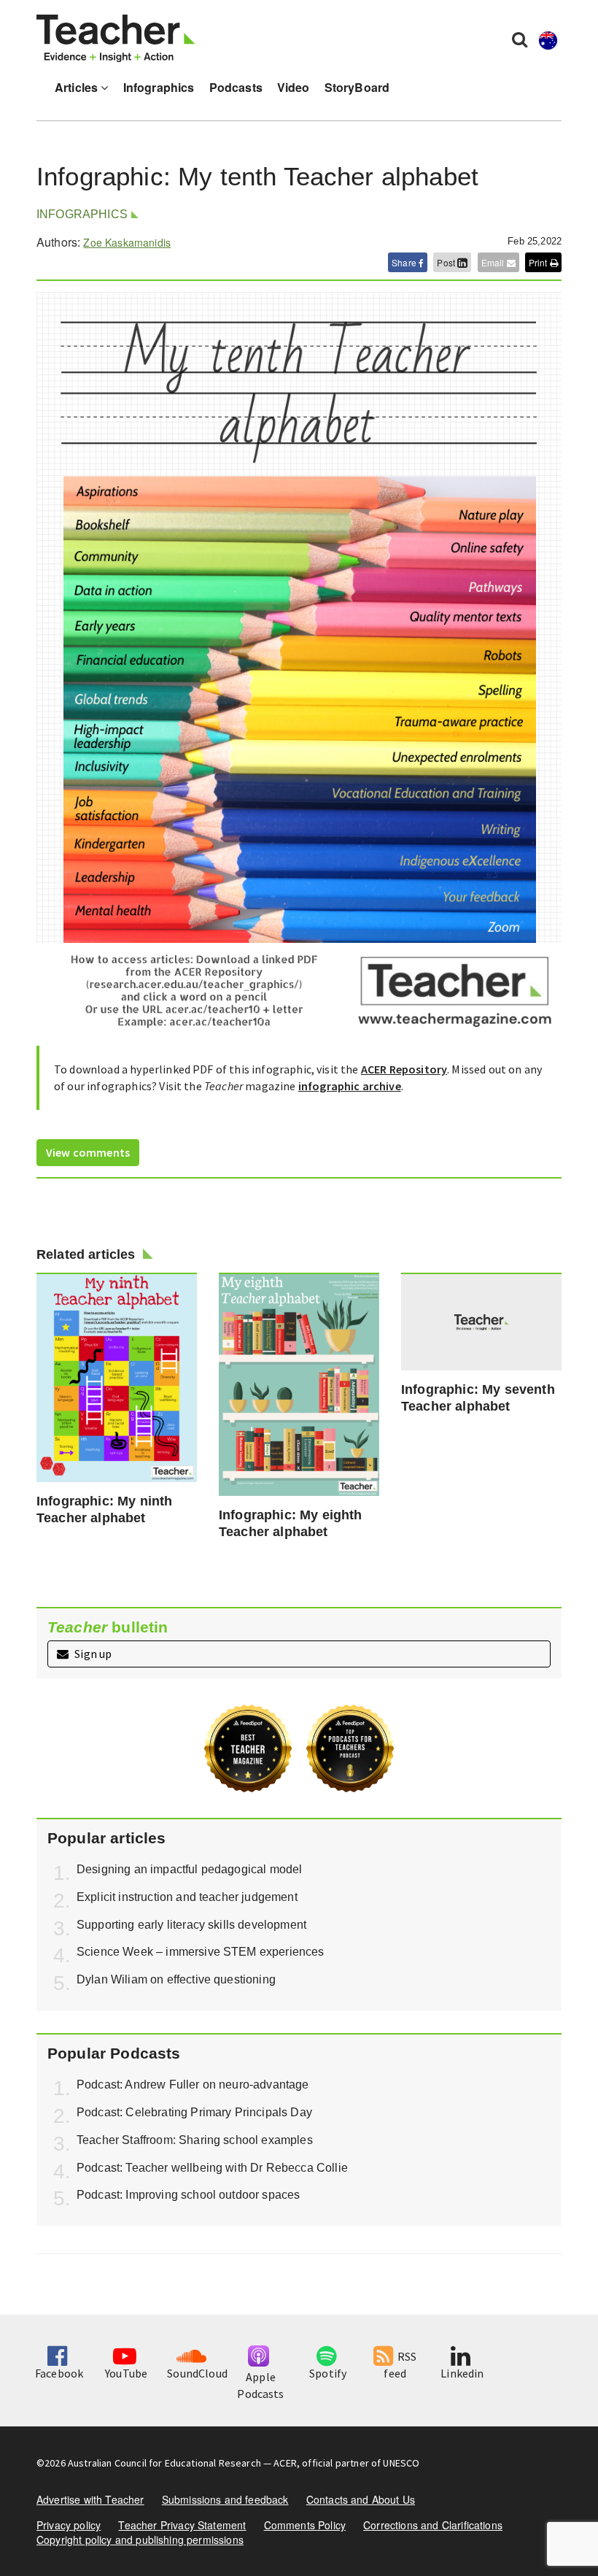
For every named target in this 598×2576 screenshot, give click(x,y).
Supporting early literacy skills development (191, 1925)
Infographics (159, 87)
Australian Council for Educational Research (164, 2463)
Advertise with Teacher (90, 2499)
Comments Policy (305, 2525)
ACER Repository (404, 1069)
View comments (88, 1152)
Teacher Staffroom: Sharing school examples (195, 2140)
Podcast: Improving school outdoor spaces (188, 2195)
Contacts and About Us (361, 2499)
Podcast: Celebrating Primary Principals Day (194, 2112)
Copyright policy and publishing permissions (140, 2540)
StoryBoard (357, 87)
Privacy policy (69, 2525)
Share (405, 262)
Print (539, 262)
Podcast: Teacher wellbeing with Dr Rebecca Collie (212, 2168)
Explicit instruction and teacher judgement (187, 1897)
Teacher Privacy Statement (182, 2525)
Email (494, 262)
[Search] (520, 39)
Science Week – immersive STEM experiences (201, 1952)
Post (447, 262)
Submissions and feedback (225, 2499)
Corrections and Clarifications (433, 2525)
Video (294, 87)
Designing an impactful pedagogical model (189, 1869)
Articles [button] (78, 87)
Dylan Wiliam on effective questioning (176, 1979)
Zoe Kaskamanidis (127, 242)
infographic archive (350, 1086)
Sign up (92, 1654)
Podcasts (236, 87)
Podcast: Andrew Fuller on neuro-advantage (193, 2085)
